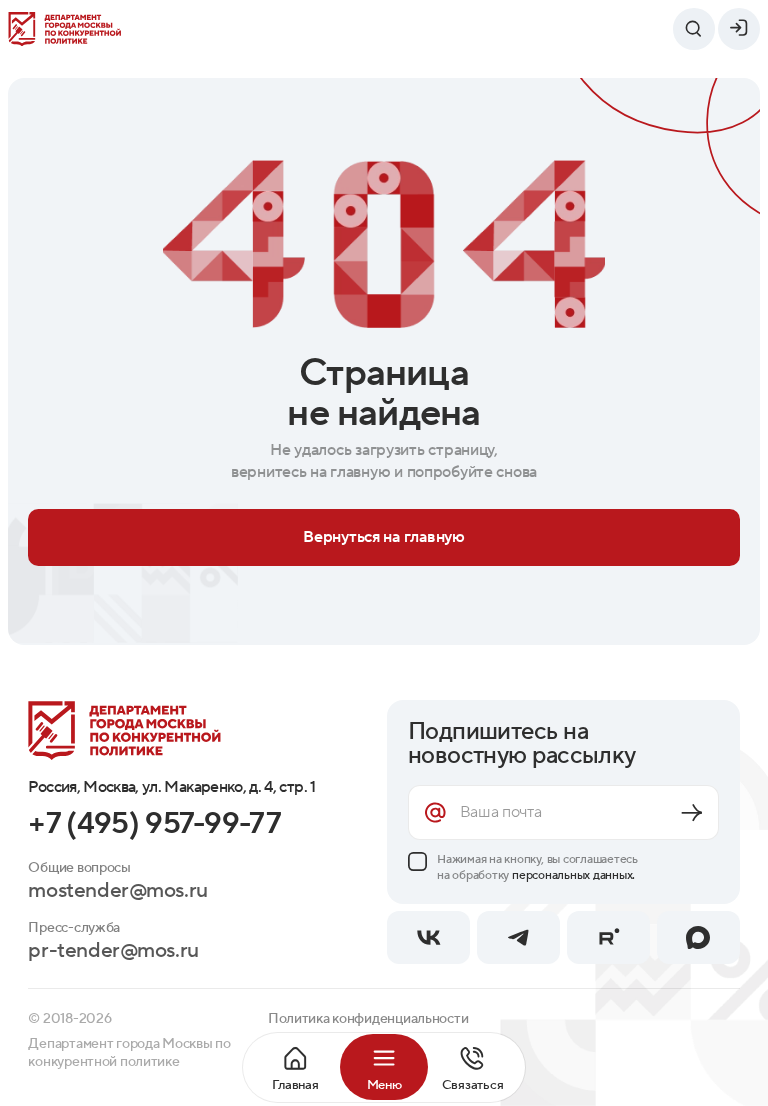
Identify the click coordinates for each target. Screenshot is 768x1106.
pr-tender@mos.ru (113, 951)
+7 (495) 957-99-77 (154, 824)
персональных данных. (573, 875)
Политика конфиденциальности (368, 1019)
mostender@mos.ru (117, 891)
